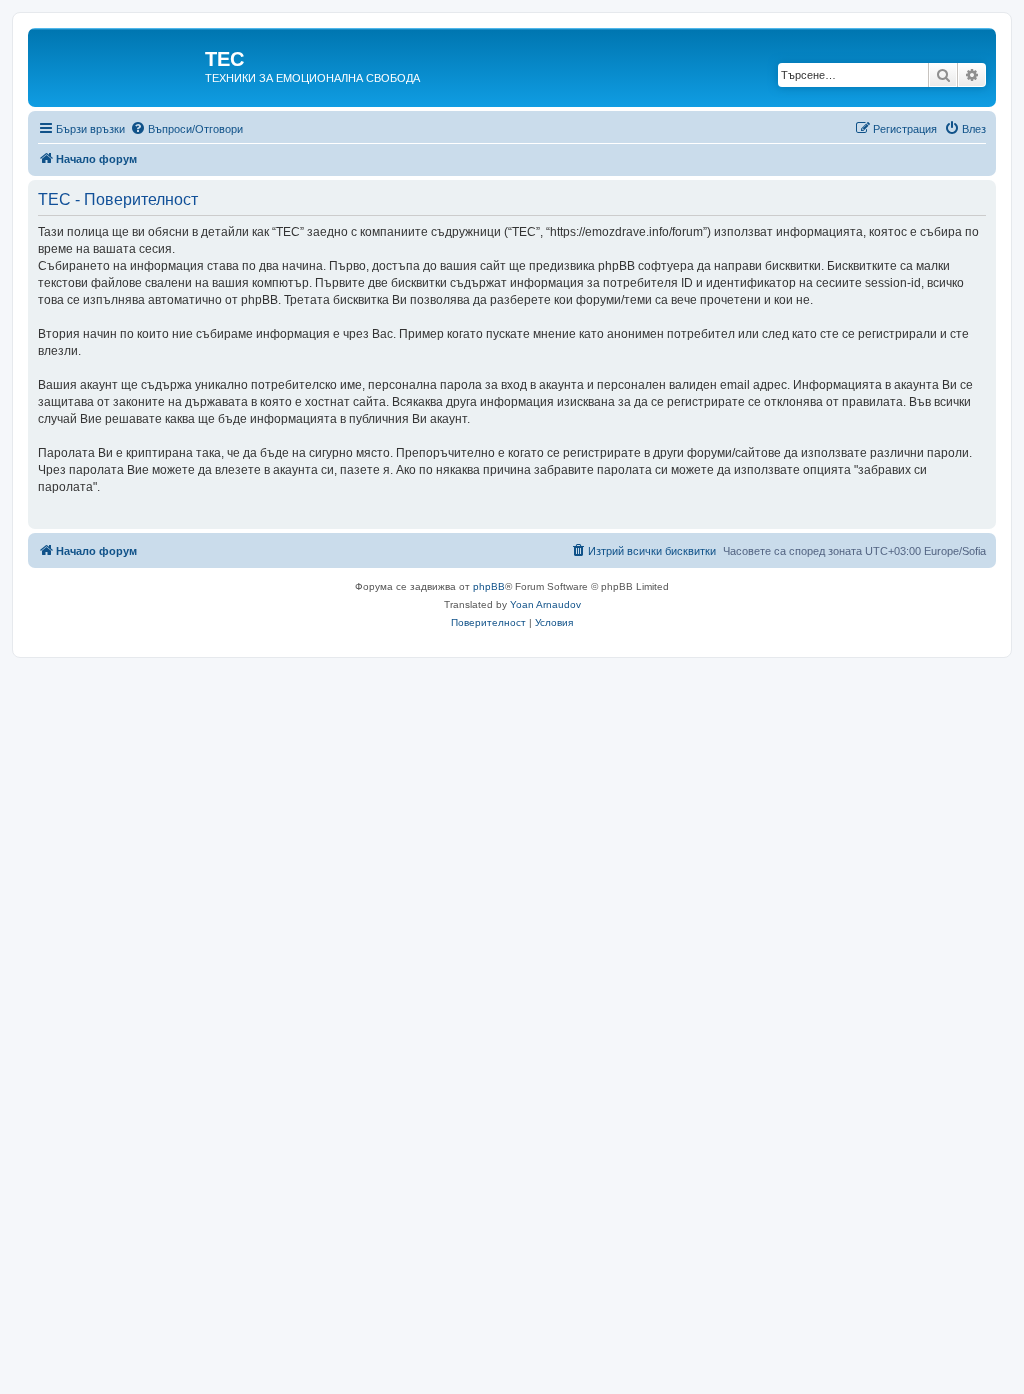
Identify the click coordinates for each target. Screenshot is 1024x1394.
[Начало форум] (119, 65)
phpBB (489, 586)
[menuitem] (186, 129)
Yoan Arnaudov (545, 604)
